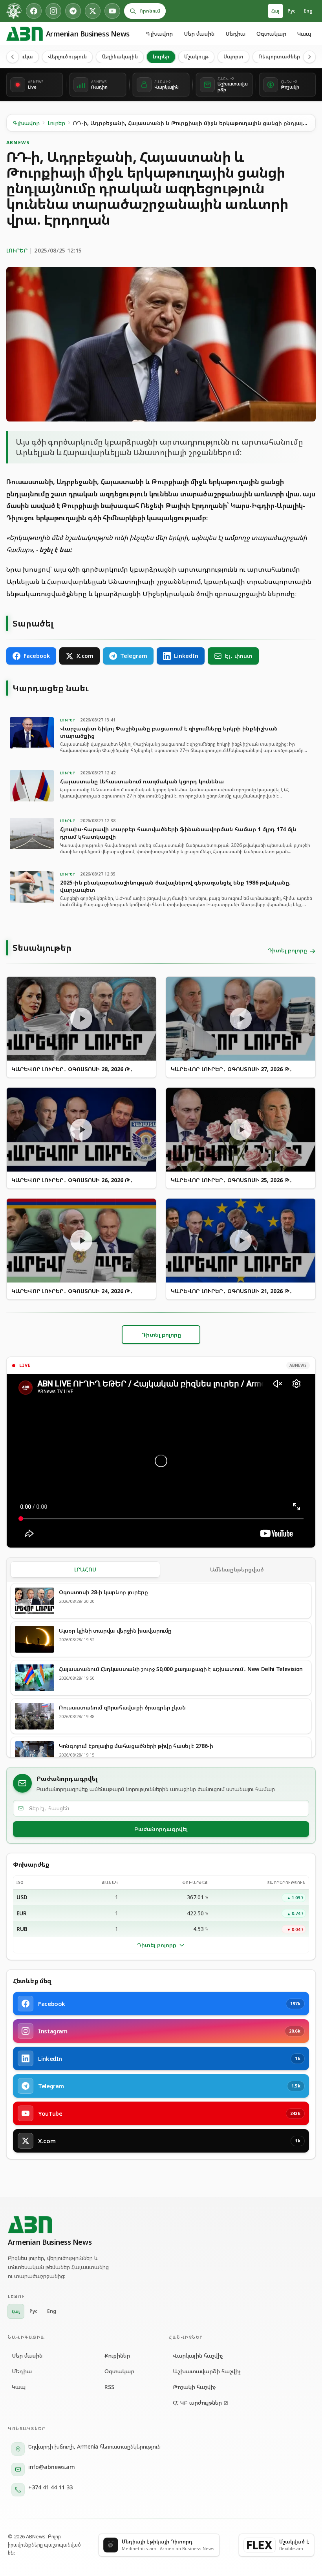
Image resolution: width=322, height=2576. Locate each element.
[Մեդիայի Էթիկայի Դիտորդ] (14, 11)
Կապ (304, 34)
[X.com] (93, 11)
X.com (85, 656)
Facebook (37, 656)
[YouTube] (112, 11)
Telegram (134, 656)
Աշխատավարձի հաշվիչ (207, 2371)
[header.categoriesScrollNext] (309, 57)
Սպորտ (233, 56)
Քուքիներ (117, 2355)
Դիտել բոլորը (157, 1945)
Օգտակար (271, 34)
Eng (308, 11)
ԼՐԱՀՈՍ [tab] (85, 1569)
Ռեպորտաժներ (279, 56)
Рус (292, 11)
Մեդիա (235, 34)
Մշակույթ (196, 56)
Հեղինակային (120, 56)
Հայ (275, 11)
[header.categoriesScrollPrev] (13, 57)
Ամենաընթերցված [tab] (237, 1569)
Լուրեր (161, 56)
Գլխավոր (159, 34)
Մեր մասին (199, 34)
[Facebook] (34, 11)
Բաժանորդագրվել (161, 1829)
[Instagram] (53, 11)
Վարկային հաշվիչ (198, 2355)
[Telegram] (73, 11)
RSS (109, 2387)
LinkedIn (186, 656)
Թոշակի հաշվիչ (194, 2387)
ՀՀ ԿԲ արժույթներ (197, 2403)
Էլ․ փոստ (239, 656)
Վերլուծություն (67, 56)
